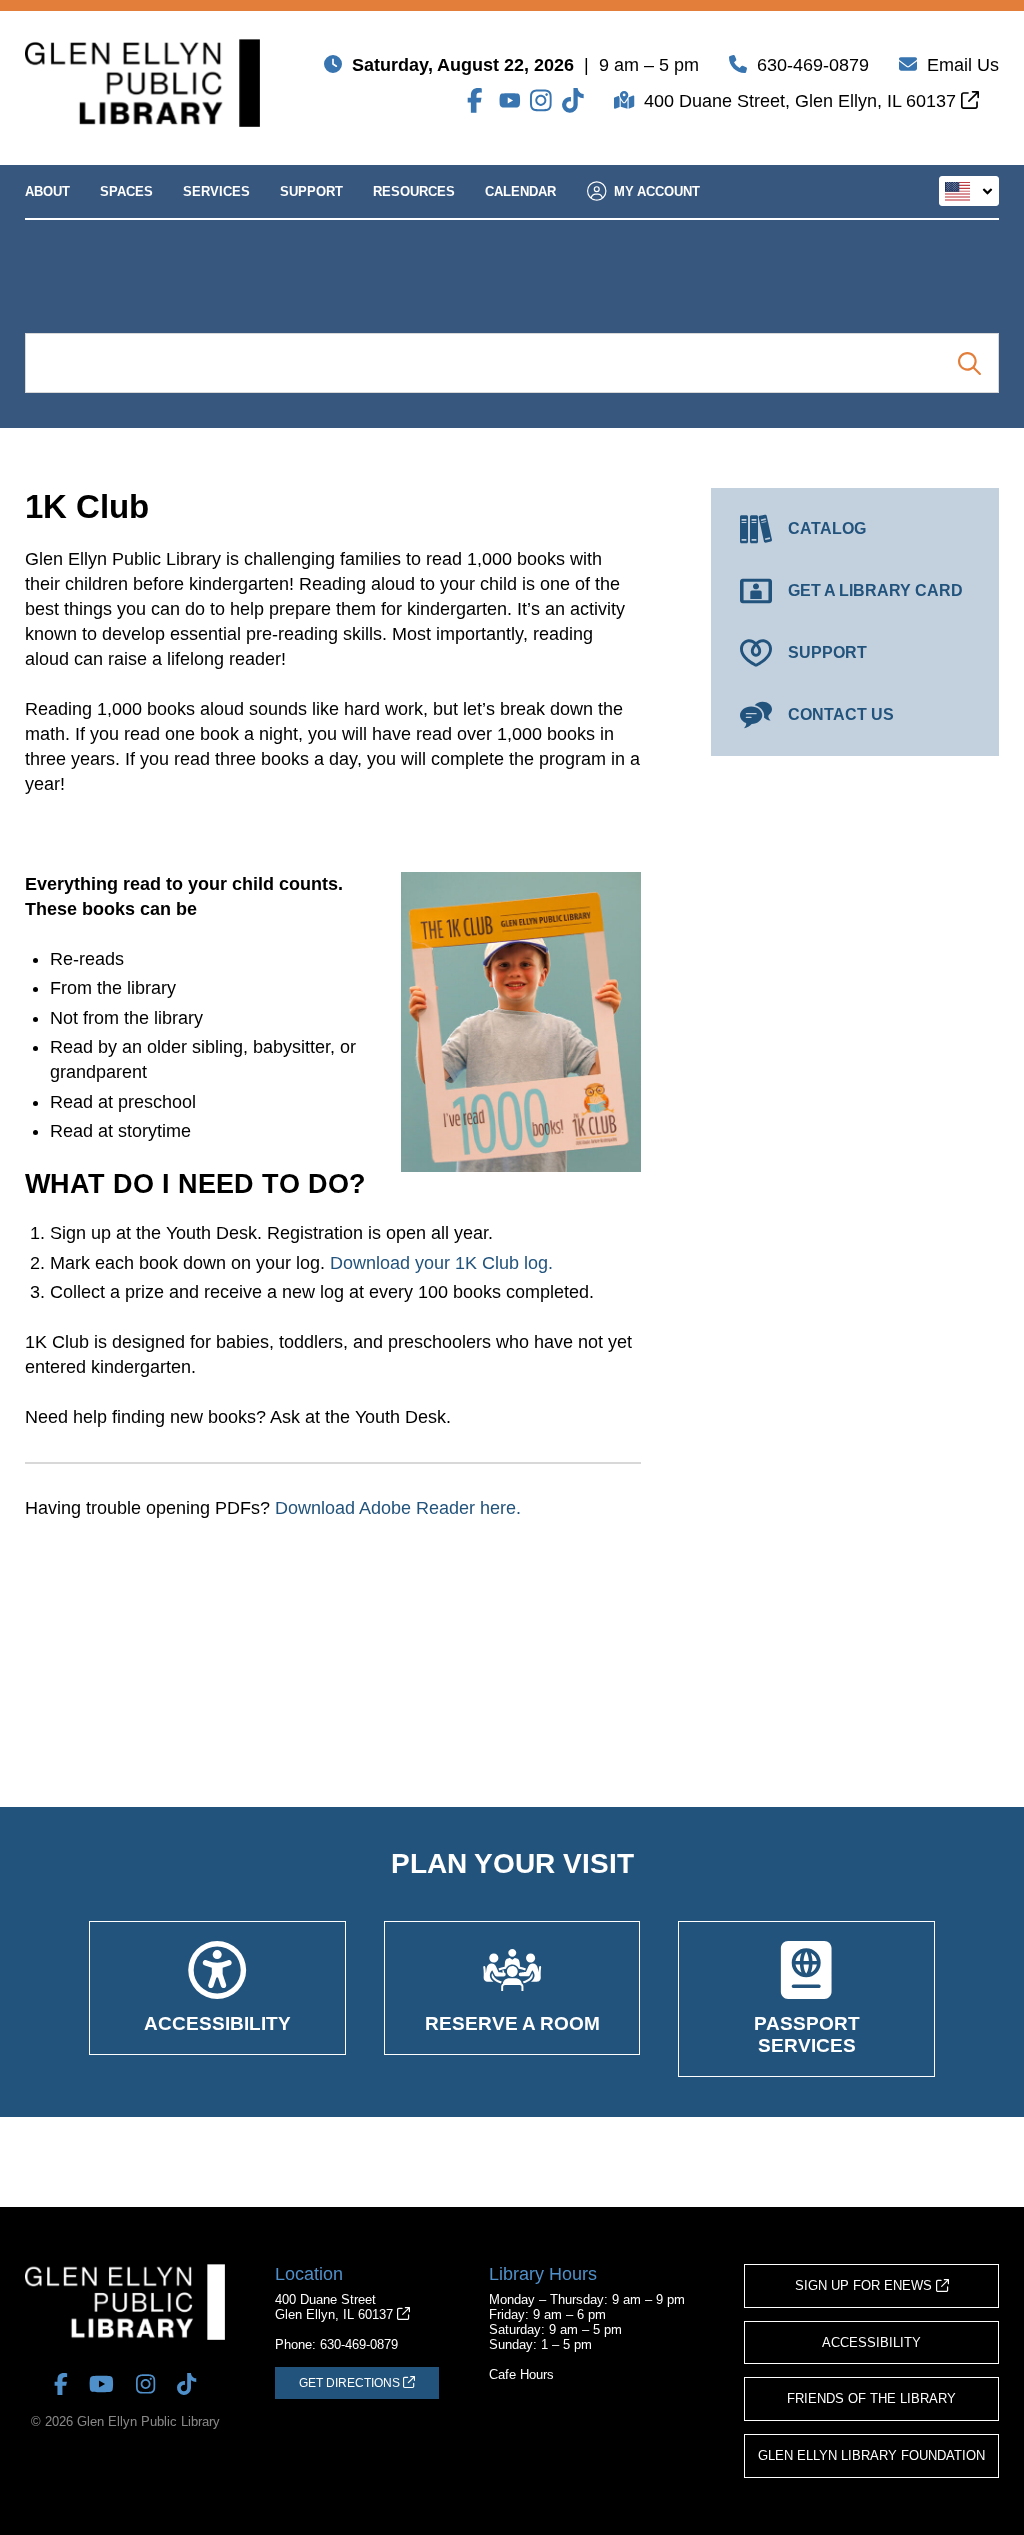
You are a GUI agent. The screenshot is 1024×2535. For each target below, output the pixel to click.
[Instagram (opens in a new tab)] (541, 100)
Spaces (126, 191)
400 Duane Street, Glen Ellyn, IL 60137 (802, 101)
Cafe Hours (521, 2374)
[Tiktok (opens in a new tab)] (573, 100)
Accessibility (871, 2342)
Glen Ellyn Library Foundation (871, 2455)
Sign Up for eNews (865, 2285)
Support (311, 191)
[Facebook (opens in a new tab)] (478, 100)
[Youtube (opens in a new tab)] (510, 100)
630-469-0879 (813, 65)
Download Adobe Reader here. (398, 1508)
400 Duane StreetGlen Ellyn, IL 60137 (336, 2307)
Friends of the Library (871, 2398)
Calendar (520, 191)
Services (216, 191)
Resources (414, 191)
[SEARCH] (970, 363)
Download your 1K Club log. (441, 1263)
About (47, 191)
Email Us (963, 65)
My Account (657, 191)
